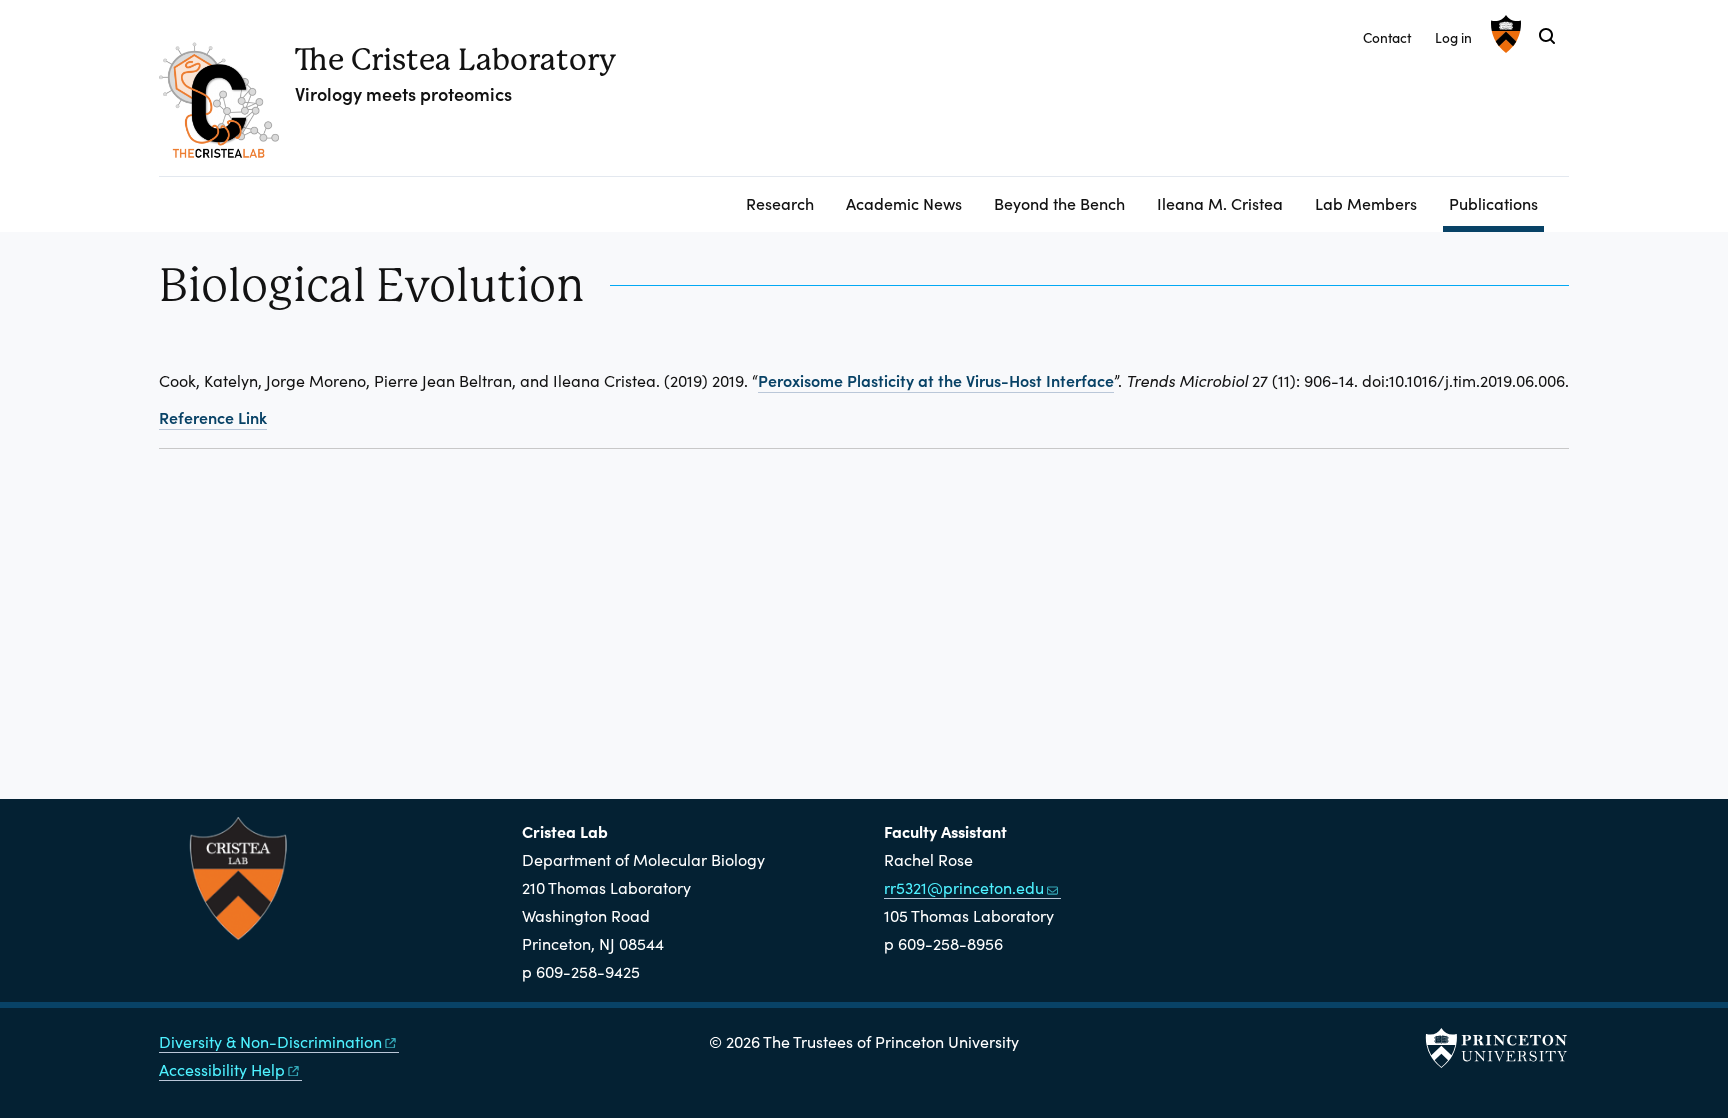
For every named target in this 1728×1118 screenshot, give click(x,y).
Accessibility (222, 1069)
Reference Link (213, 417)
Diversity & (270, 1041)
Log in (1453, 37)
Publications (1496, 202)
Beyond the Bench (1059, 203)
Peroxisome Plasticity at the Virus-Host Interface (936, 380)
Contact (1387, 37)
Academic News (904, 203)
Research (780, 203)
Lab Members (1366, 203)
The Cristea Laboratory (455, 59)
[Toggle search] (1547, 36)
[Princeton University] (1503, 34)
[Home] (227, 108)
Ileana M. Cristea (1220, 203)
